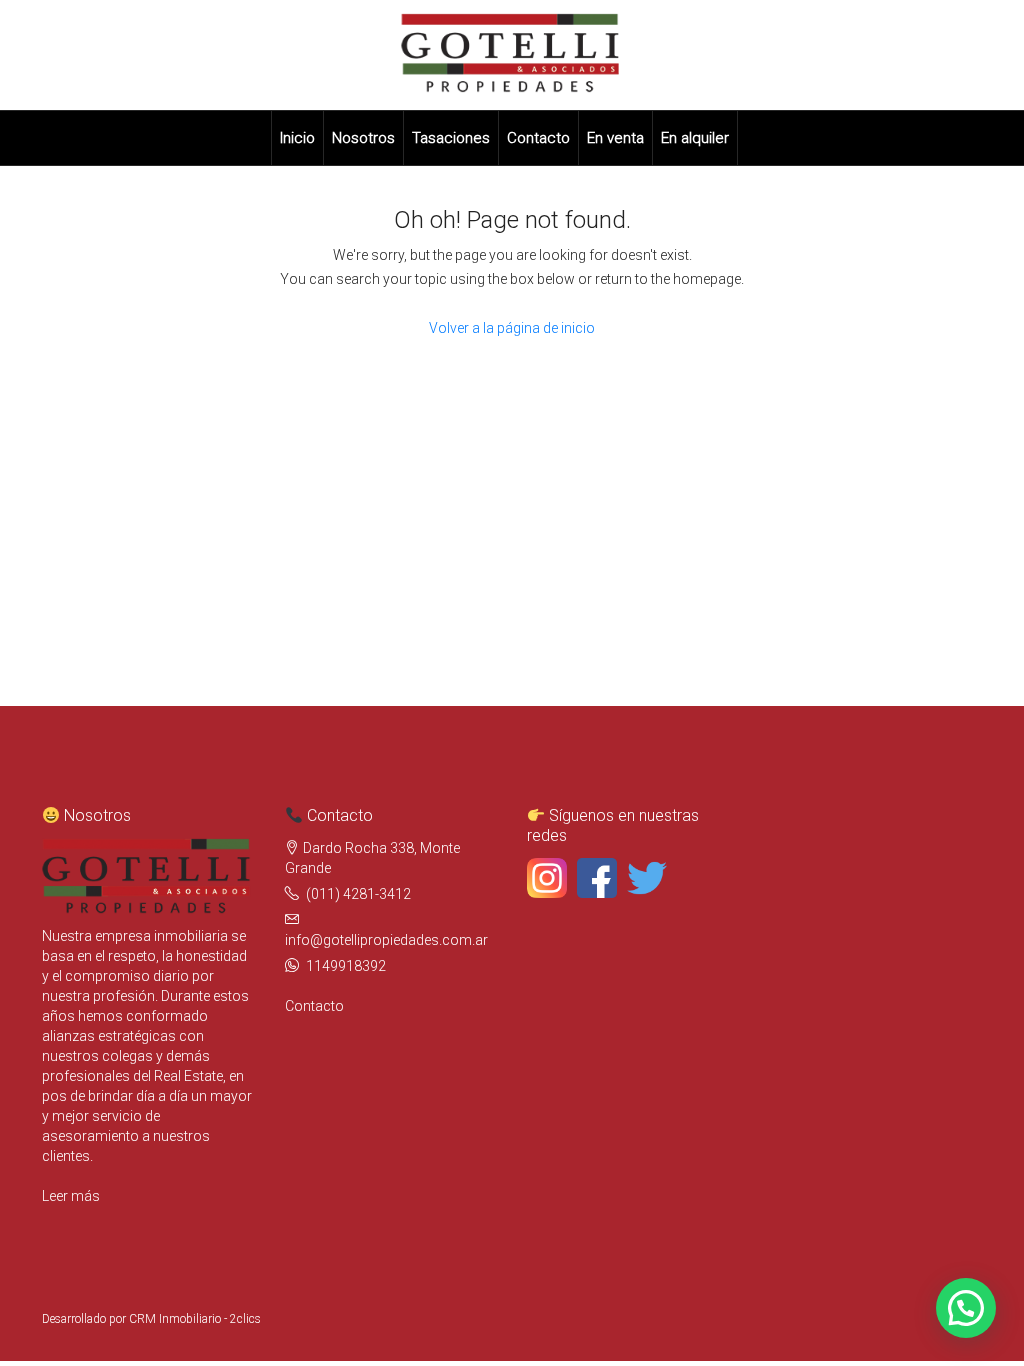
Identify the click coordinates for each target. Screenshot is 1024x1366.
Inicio (297, 138)
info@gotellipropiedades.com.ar (386, 940)
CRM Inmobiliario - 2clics (195, 1319)
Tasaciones (451, 138)
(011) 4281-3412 (358, 894)
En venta (615, 138)
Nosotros (363, 138)
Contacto (538, 138)
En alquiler (695, 138)
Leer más (71, 1196)
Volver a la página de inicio (512, 328)
